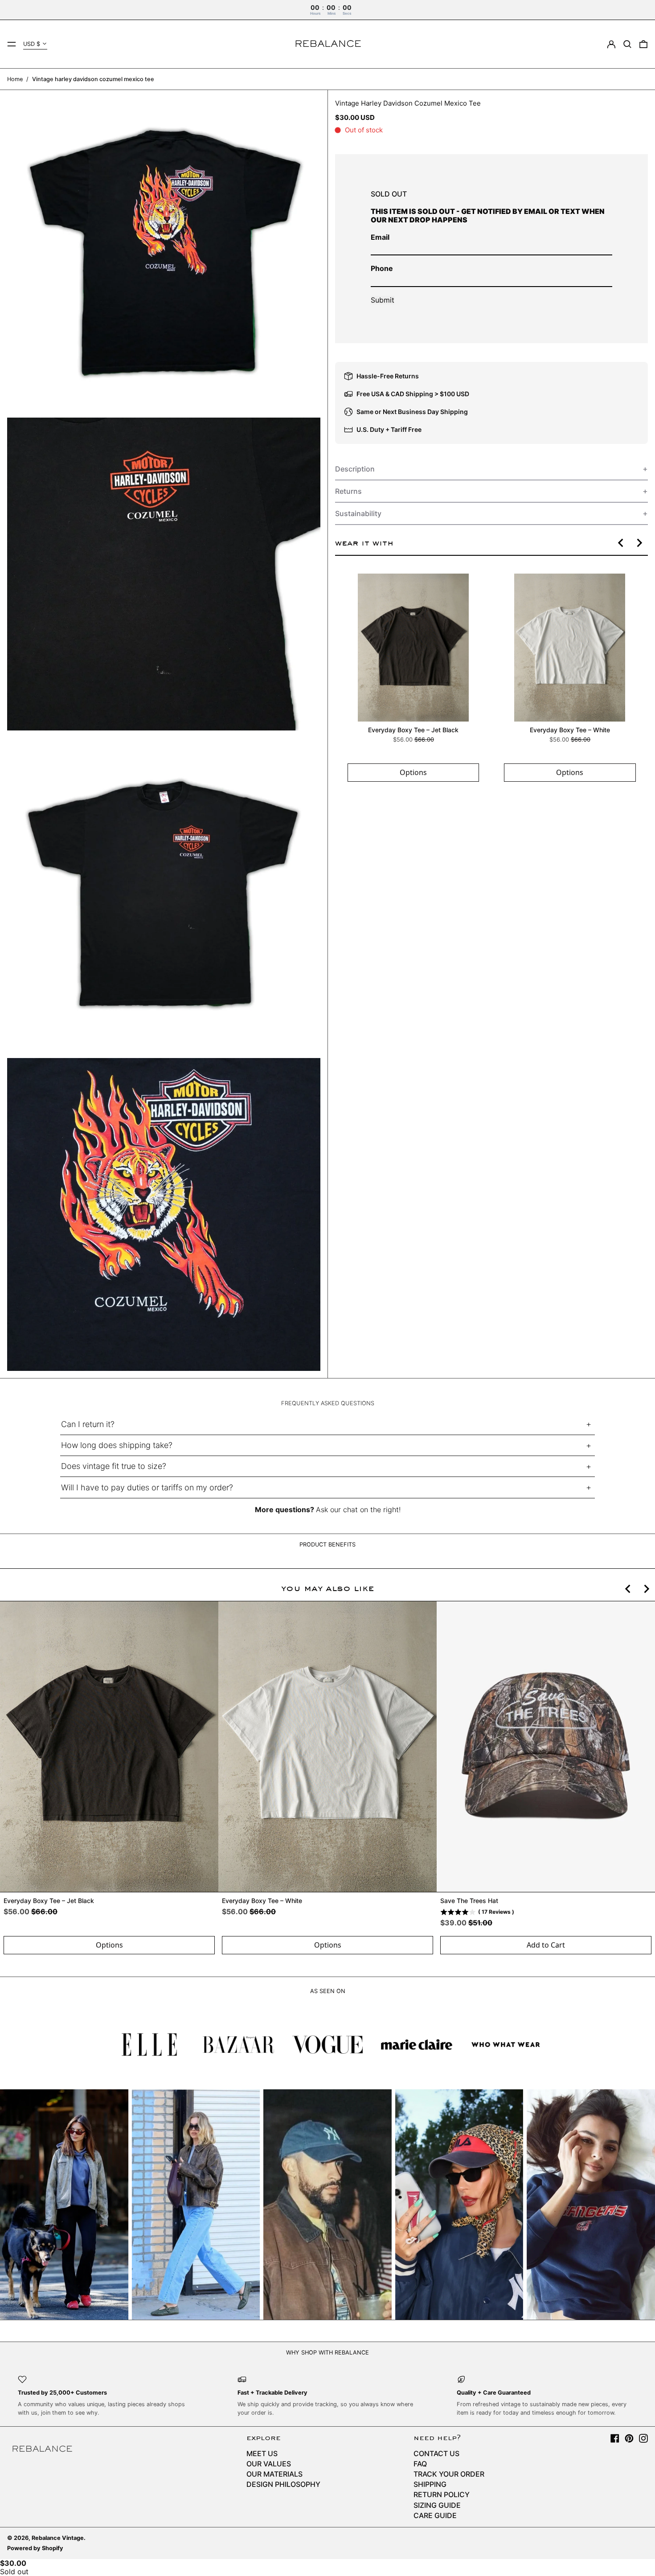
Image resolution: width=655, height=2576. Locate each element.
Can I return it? (88, 1424)
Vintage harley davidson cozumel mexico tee (93, 79)
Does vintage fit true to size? (114, 1466)
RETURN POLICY (442, 2494)
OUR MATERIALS (274, 2474)
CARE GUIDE (435, 2515)
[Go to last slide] (621, 543)
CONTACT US (436, 2453)
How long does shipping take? (117, 1445)
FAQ (420, 2464)
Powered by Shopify (35, 2548)
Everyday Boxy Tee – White (569, 730)
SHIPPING (430, 2484)
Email (380, 237)
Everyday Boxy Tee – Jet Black (413, 730)
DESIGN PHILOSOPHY (283, 2484)
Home (15, 79)
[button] (627, 44)
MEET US (262, 2453)
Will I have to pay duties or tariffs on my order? (147, 1487)
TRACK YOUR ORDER (449, 2474)
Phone (382, 268)
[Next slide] (639, 543)
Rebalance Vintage (58, 2538)
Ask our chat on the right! (358, 1510)
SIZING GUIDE (437, 2505)
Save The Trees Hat (469, 1901)
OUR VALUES (269, 2464)
